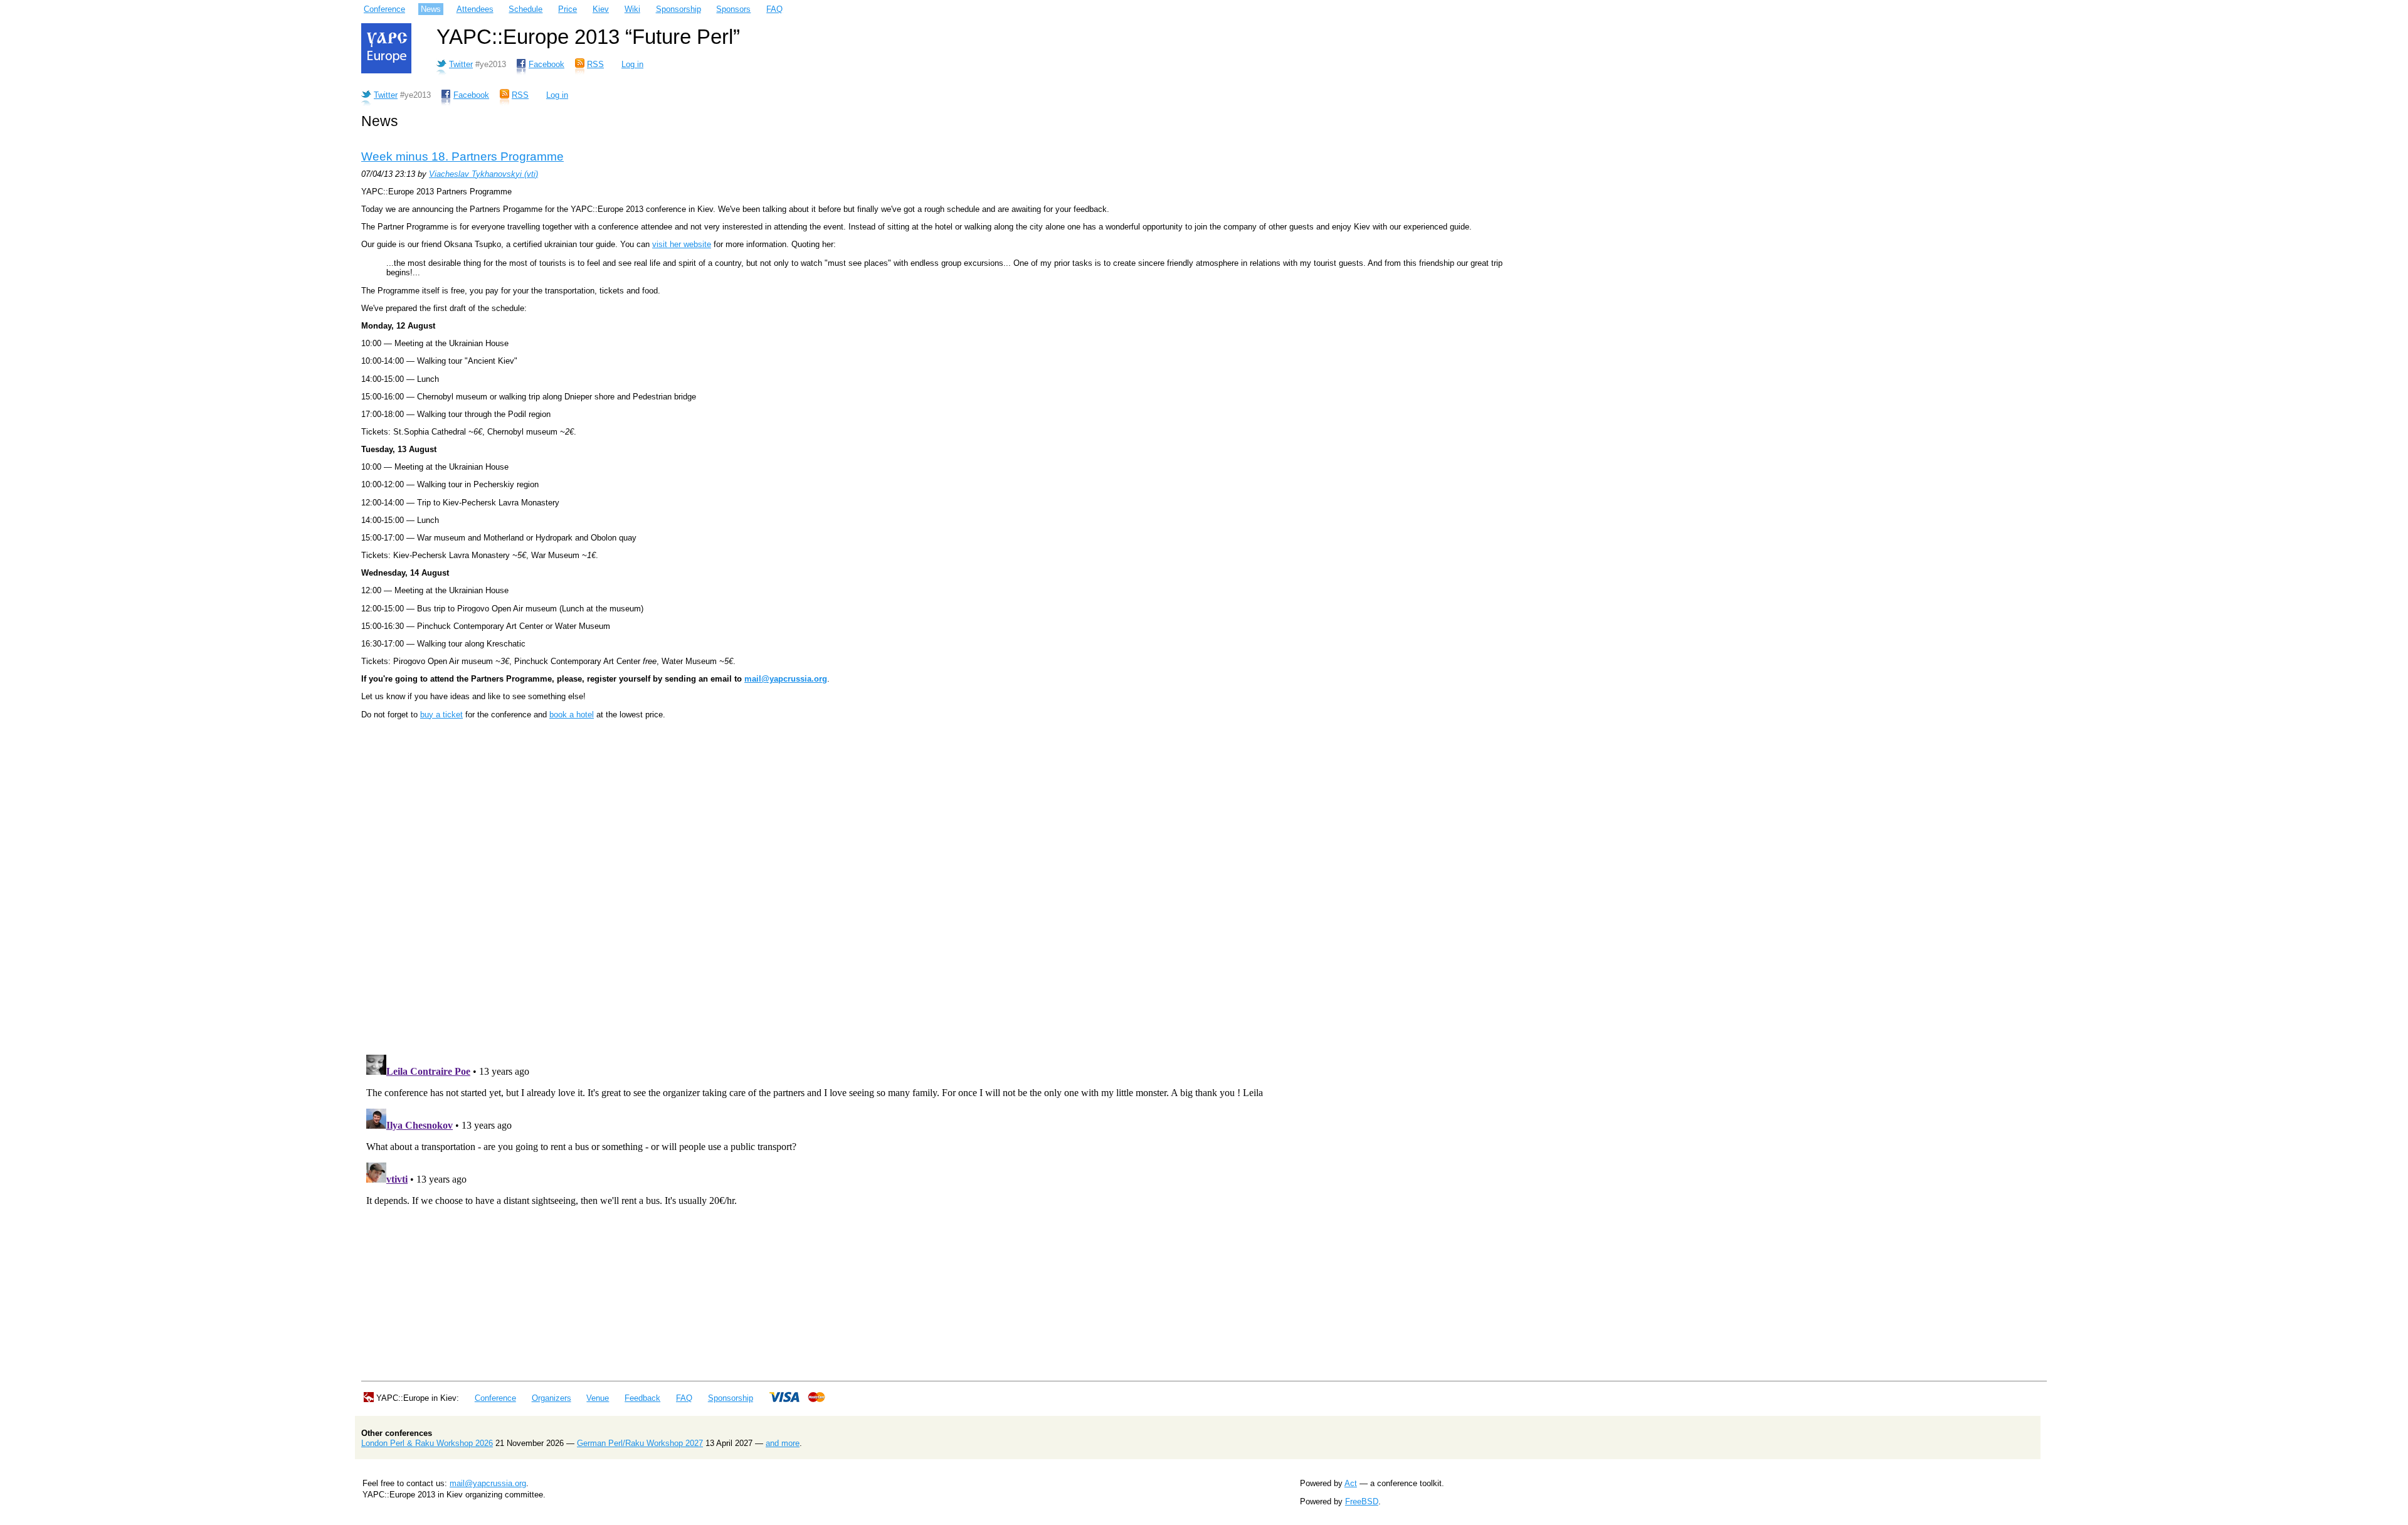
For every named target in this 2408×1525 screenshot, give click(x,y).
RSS (595, 64)
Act (1351, 1483)
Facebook (547, 64)
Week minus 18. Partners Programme (462, 156)
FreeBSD (1362, 1501)
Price (568, 9)
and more (783, 1443)
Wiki (632, 9)
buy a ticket (441, 715)
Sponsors (733, 9)
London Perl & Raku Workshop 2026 (427, 1443)
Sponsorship (679, 9)
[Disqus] (951, 884)
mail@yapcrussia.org (786, 679)
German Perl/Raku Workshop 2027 (640, 1443)
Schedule (525, 9)
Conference (384, 9)
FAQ (774, 9)
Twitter (461, 64)
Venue (598, 1398)
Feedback (642, 1398)
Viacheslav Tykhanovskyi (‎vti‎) (483, 174)
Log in (632, 64)
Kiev (601, 9)
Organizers (552, 1398)
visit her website (682, 244)
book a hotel (572, 715)
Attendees (475, 9)
